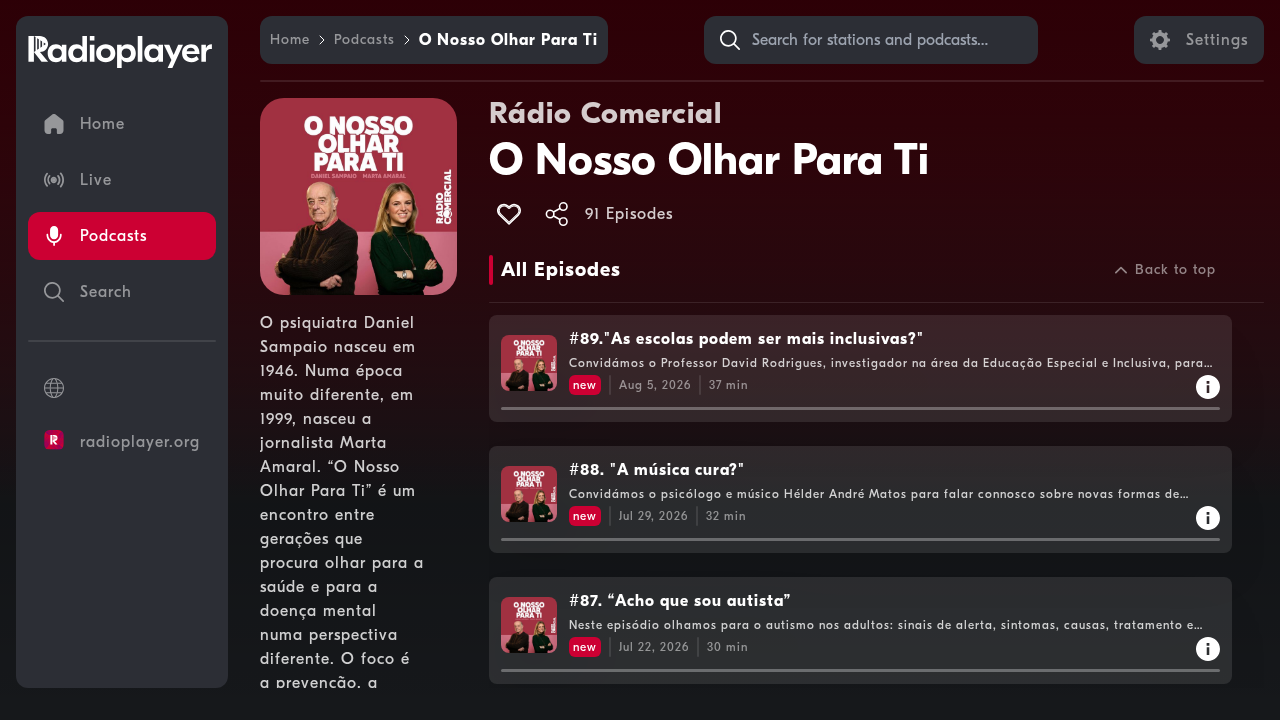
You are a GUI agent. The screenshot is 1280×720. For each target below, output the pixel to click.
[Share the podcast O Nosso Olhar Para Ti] (557, 214)
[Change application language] (122, 388)
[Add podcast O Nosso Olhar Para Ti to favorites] (509, 214)
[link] (290, 40)
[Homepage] (120, 52)
